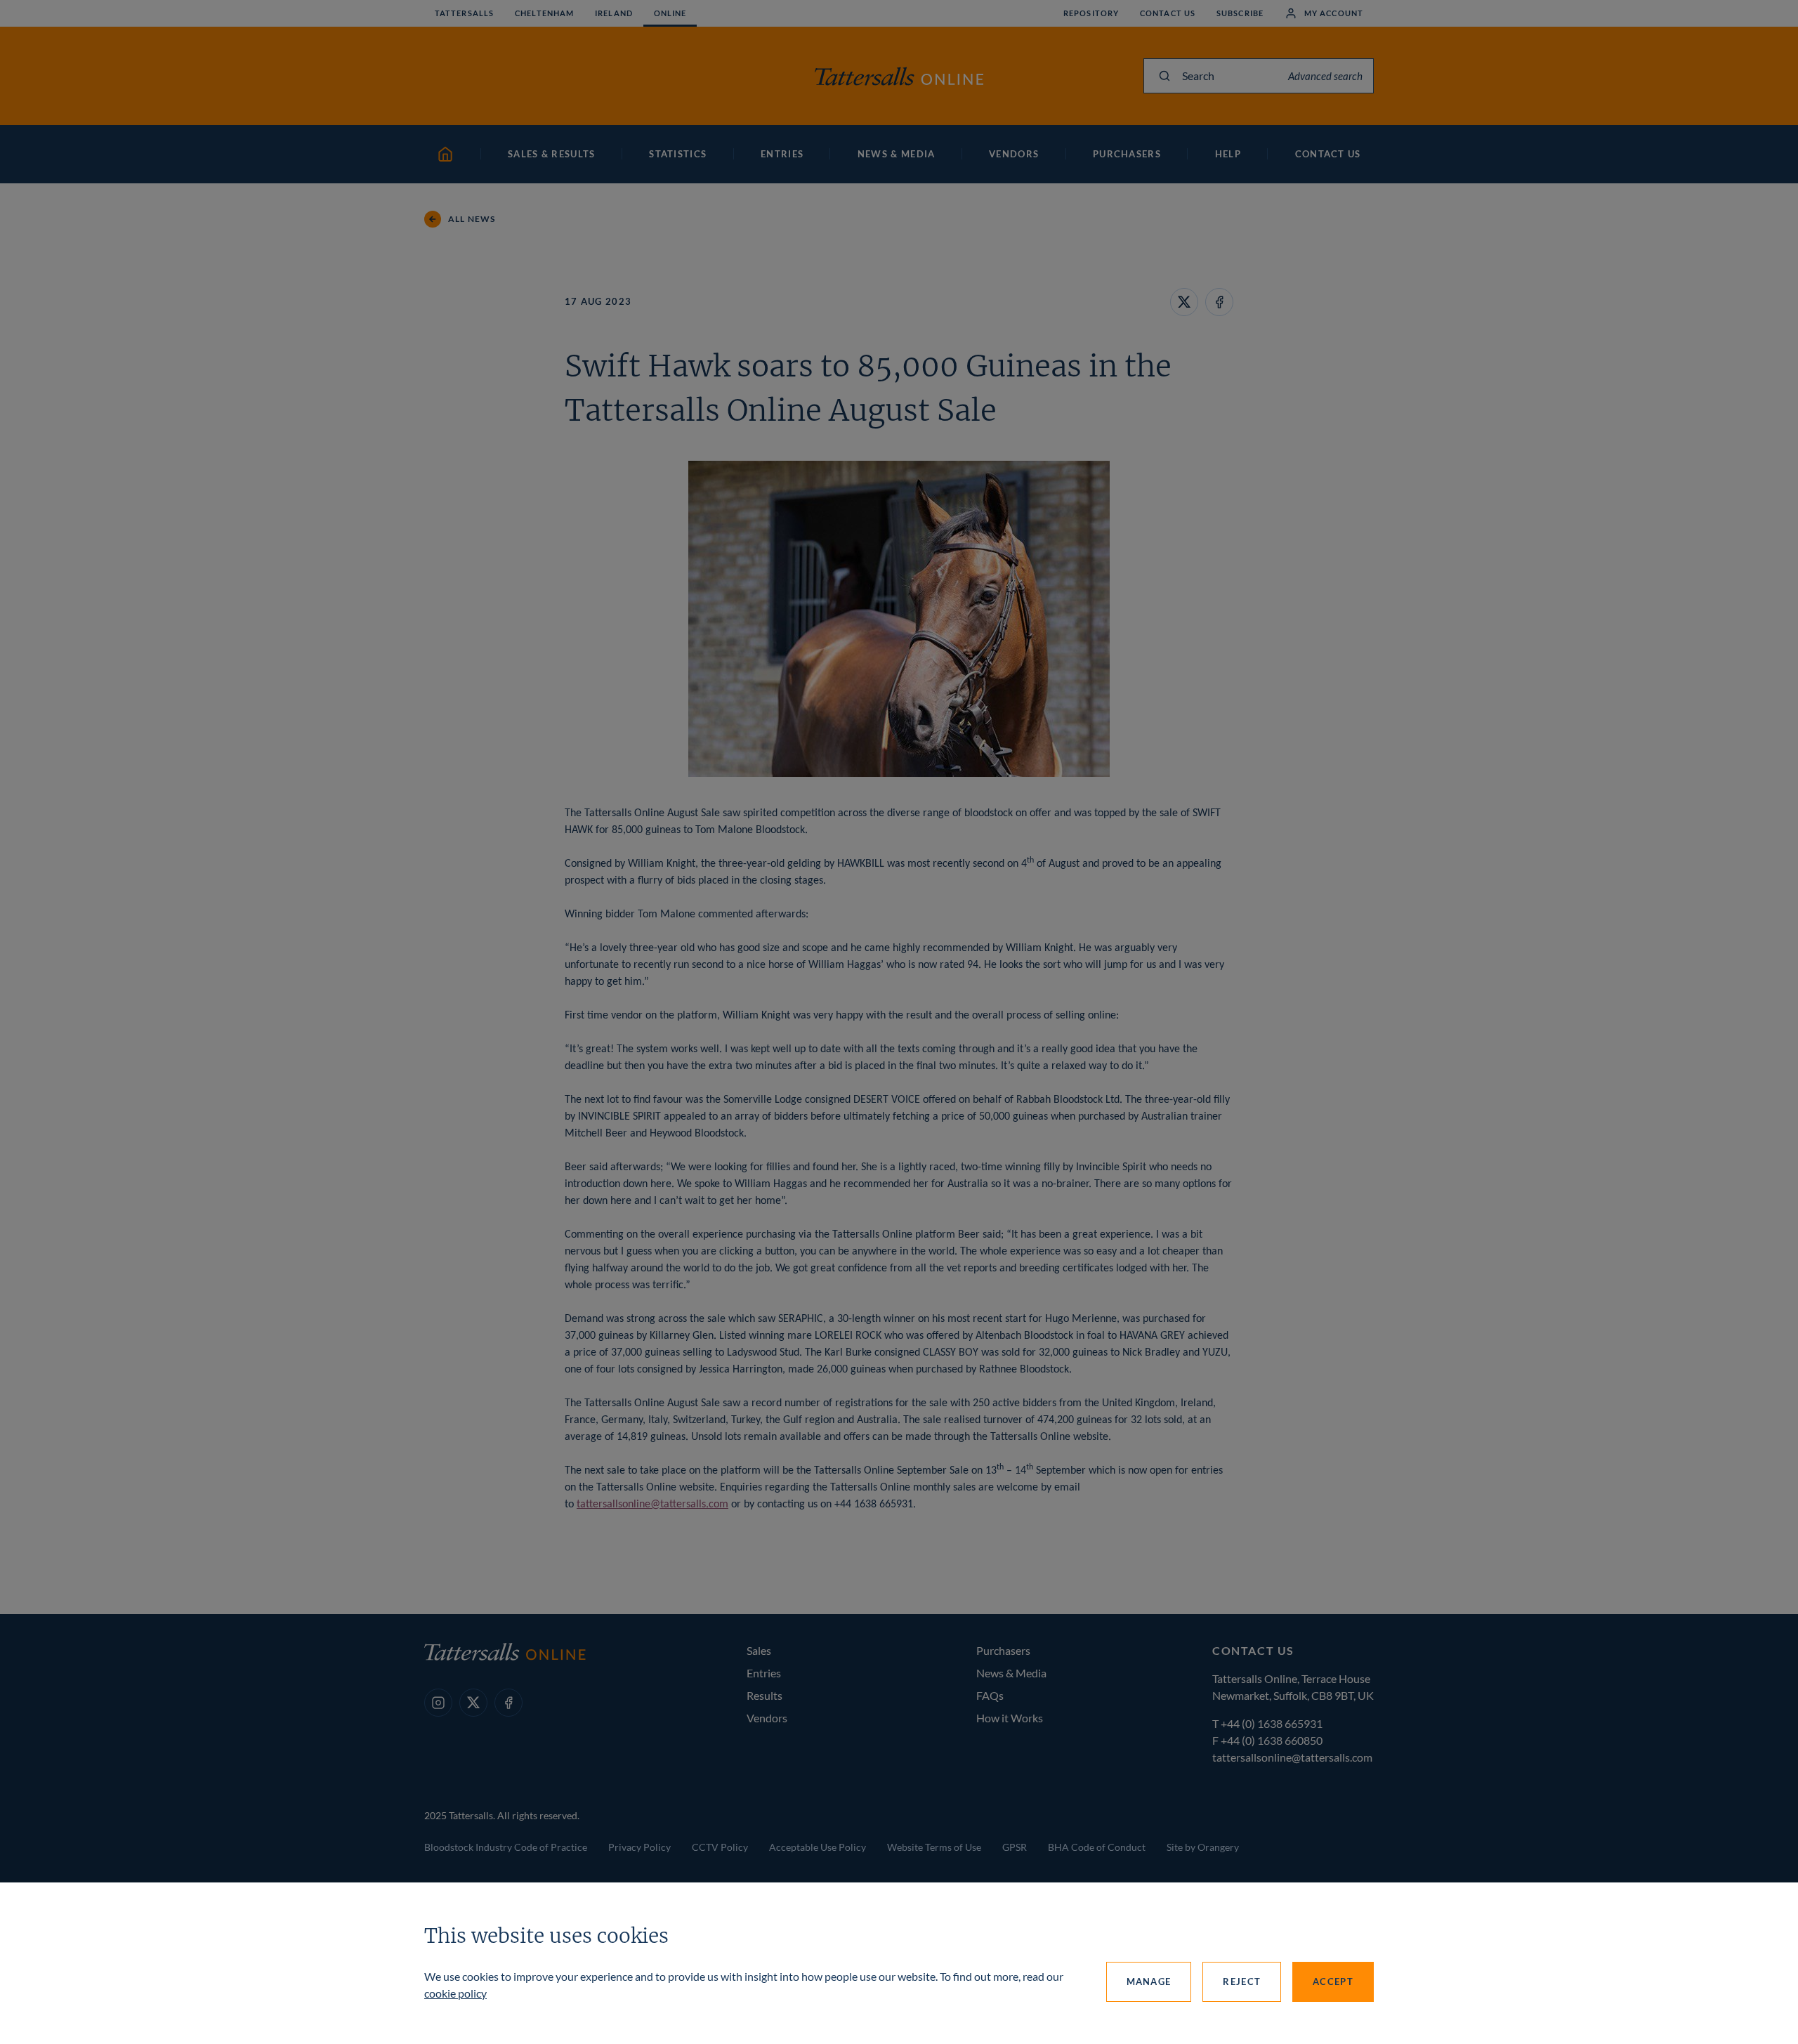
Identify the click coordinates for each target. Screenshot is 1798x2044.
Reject (1242, 1981)
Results (765, 1695)
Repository (1091, 13)
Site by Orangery (1203, 1847)
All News (472, 219)
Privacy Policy (639, 1847)
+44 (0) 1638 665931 (1272, 1723)
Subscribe (1240, 13)
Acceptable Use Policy (818, 1847)
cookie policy (455, 1993)
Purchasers (1003, 1650)
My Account (1334, 13)
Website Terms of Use (934, 1847)
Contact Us (1168, 13)
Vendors (767, 1718)
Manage (1149, 1981)
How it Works (1010, 1718)
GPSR (1015, 1847)
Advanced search (1325, 76)
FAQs (990, 1695)
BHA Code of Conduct (1097, 1847)
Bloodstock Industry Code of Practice (506, 1847)
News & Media (1011, 1673)
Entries (764, 1673)
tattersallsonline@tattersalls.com (652, 1505)
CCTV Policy (720, 1847)
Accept (1333, 1981)
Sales (759, 1650)
